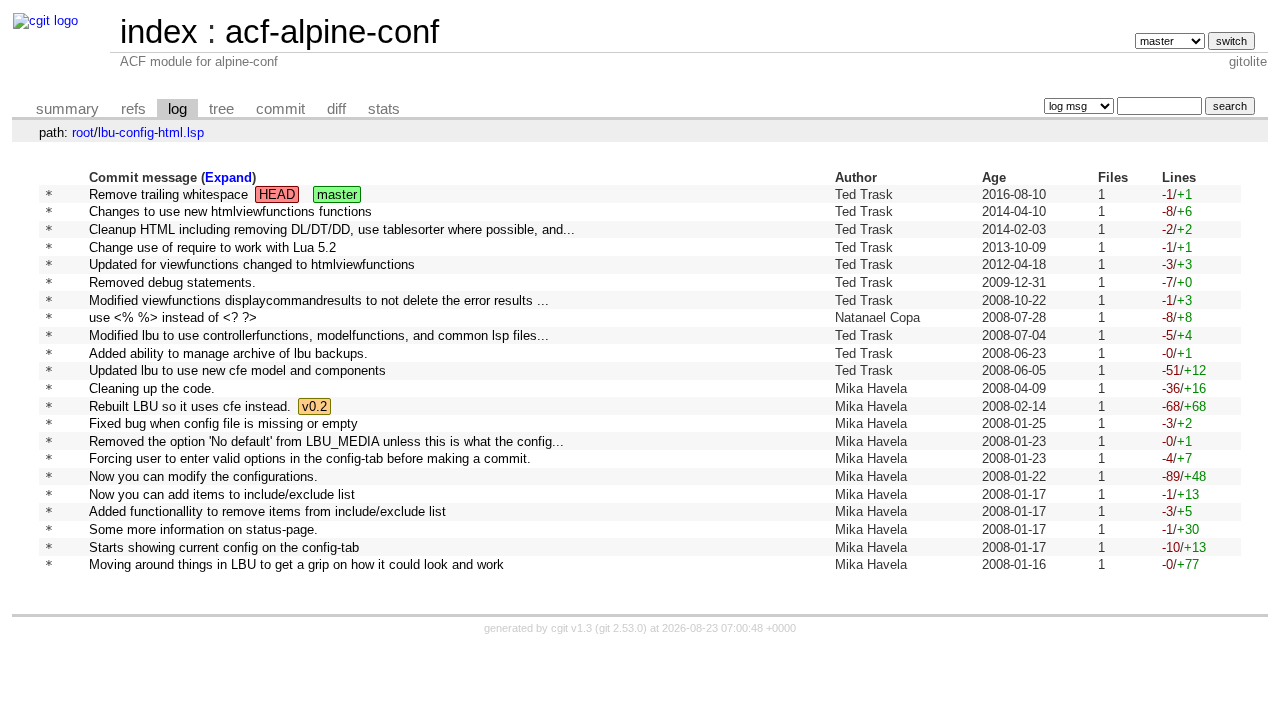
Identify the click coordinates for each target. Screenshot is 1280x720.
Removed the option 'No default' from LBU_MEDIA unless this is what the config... (326, 441)
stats (384, 109)
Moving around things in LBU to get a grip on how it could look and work (296, 564)
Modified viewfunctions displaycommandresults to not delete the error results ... (319, 300)
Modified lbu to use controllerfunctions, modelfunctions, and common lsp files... (319, 335)
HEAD (277, 194)
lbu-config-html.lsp (151, 132)
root (83, 132)
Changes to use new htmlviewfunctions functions (230, 211)
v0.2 (314, 406)
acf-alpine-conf (332, 31)
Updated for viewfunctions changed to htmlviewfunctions (252, 264)
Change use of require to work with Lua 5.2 (212, 247)
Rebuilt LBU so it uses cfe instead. (190, 406)
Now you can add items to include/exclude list (222, 494)
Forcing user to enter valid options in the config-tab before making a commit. (310, 458)
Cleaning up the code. (152, 388)
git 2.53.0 (621, 628)
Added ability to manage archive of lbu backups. (228, 353)
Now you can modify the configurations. (203, 476)
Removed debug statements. (172, 282)
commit (280, 109)
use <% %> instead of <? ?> (173, 317)
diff (336, 109)
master (337, 194)
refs (133, 109)
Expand (228, 177)
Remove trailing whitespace (168, 194)
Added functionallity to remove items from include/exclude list (267, 511)
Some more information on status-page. (203, 529)
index (159, 31)
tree (221, 109)
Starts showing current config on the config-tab (224, 547)
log (177, 109)
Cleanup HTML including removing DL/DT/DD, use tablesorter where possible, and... (332, 229)
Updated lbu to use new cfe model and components (237, 370)
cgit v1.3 (571, 628)
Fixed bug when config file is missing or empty (223, 423)
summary (67, 109)
